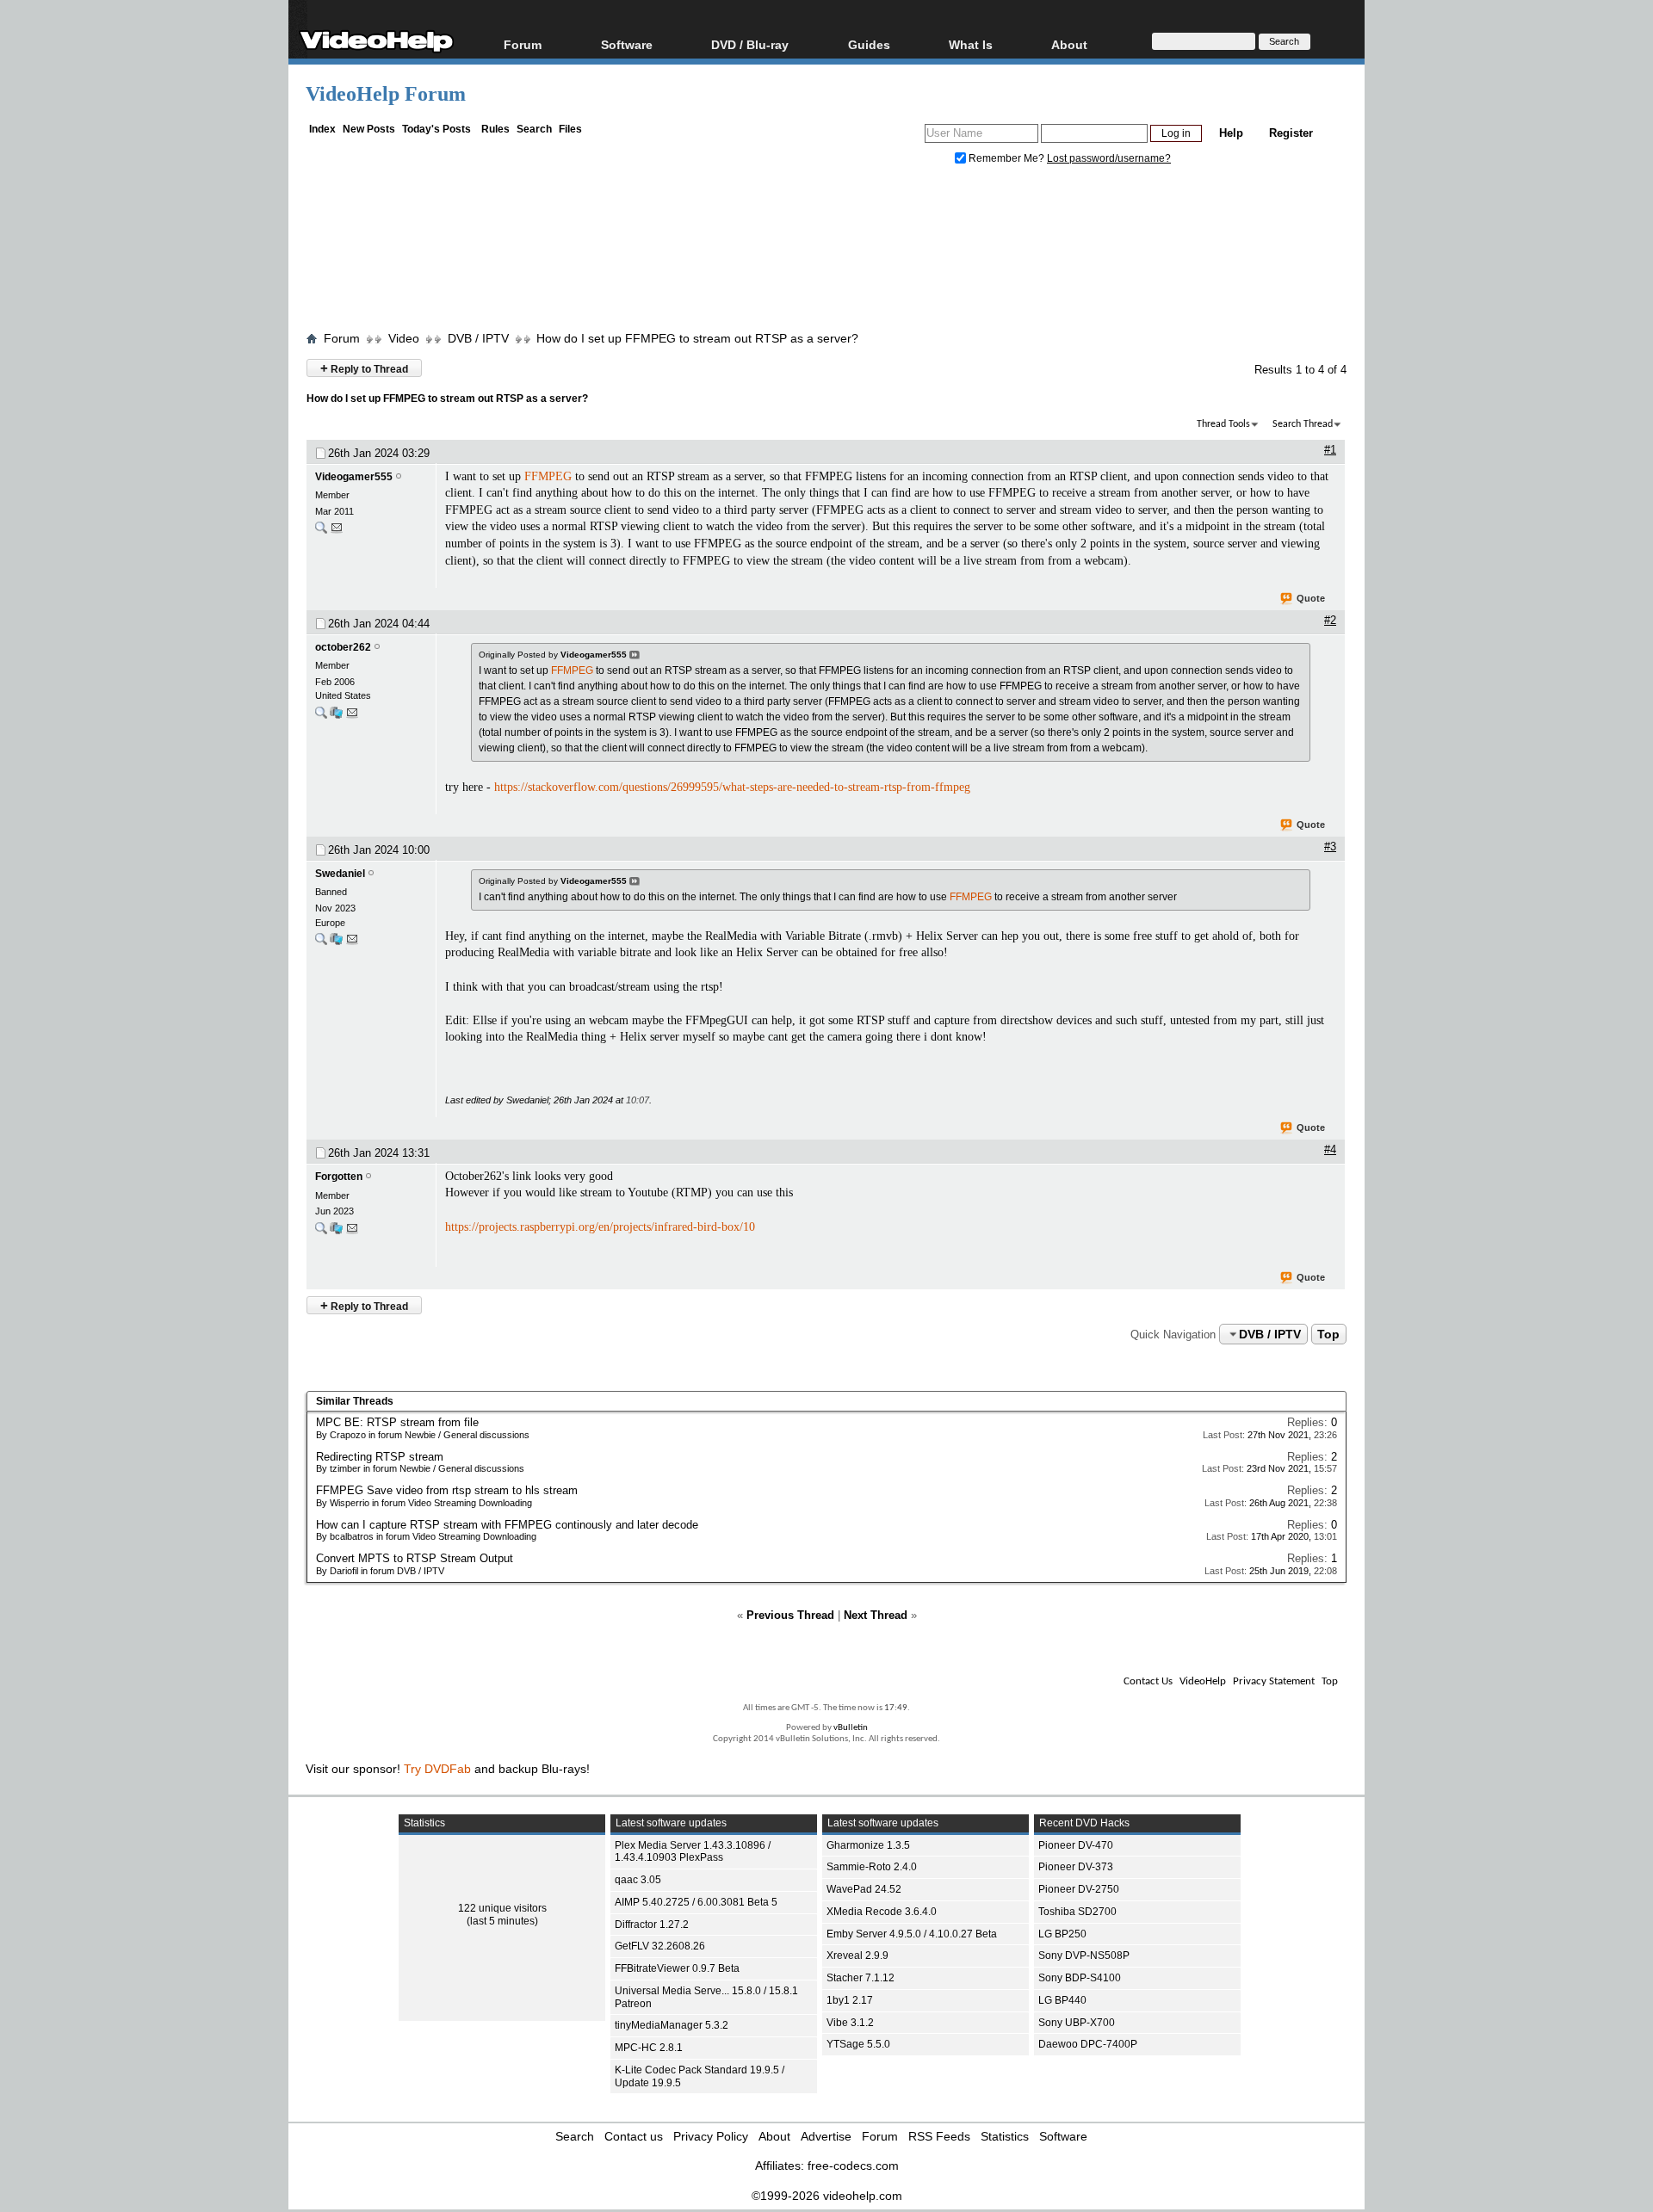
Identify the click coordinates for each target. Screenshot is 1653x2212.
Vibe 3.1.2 (850, 2023)
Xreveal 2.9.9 (857, 1956)
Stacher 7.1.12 (861, 1978)
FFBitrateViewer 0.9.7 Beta (677, 1968)
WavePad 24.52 (864, 1889)
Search (534, 129)
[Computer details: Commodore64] (336, 1232)
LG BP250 (1062, 1934)
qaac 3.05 (638, 1880)
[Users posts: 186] (321, 943)
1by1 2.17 (850, 2000)
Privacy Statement (1274, 1681)
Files (570, 129)
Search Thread (1303, 424)
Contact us (634, 2136)
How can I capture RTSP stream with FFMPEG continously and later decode (507, 1525)
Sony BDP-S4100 (1080, 1978)
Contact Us (1148, 1681)
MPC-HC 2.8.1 (649, 2048)
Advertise (826, 2136)
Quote (1311, 598)
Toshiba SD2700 (1077, 1912)
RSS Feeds (939, 2136)
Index (322, 129)
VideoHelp (1203, 1681)
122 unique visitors (502, 1908)
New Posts (369, 129)
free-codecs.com (853, 2166)
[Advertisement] (826, 252)
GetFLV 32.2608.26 (660, 1946)
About (774, 2136)
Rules (495, 129)
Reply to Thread (364, 368)
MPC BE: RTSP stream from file (397, 1422)
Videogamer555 (354, 477)
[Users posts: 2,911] (321, 717)
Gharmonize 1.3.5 (868, 1845)
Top (1328, 1334)
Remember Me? (1006, 158)
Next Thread (876, 1615)
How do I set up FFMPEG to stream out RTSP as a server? (697, 338)
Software (627, 44)
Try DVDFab (437, 1769)
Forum (523, 44)
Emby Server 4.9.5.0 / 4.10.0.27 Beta (912, 1934)
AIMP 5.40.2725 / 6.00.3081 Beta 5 (696, 1902)
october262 (343, 647)
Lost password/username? (1109, 158)
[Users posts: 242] (321, 531)
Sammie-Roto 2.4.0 (872, 1867)
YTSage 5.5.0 (858, 2044)
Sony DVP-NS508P (1084, 1956)
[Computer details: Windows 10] (336, 943)
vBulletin (851, 1728)
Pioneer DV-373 (1076, 1867)
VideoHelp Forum (386, 94)
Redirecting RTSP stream (380, 1457)
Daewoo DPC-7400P (1088, 2044)
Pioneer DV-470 (1076, 1845)
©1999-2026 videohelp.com (827, 2196)
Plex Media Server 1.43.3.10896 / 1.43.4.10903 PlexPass (693, 1852)
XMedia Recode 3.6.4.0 (882, 1912)
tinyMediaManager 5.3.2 (672, 2025)
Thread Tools (1223, 424)
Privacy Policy (711, 2136)
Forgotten (339, 1177)
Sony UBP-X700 (1077, 2023)
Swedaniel (340, 874)
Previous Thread (790, 1615)
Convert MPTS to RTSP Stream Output (415, 1558)
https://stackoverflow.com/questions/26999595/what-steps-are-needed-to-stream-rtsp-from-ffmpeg (732, 787)
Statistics (1005, 2136)
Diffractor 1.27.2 (652, 1925)
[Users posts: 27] (321, 1232)
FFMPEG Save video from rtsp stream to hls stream (447, 1490)
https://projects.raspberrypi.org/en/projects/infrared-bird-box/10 (600, 1227)
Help (1231, 133)
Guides (869, 44)
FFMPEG (548, 476)
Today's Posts (436, 129)
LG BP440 (1062, 2000)
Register (1291, 133)
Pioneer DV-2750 (1079, 1889)
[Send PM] (337, 531)
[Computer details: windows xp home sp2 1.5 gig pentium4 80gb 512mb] (336, 717)
